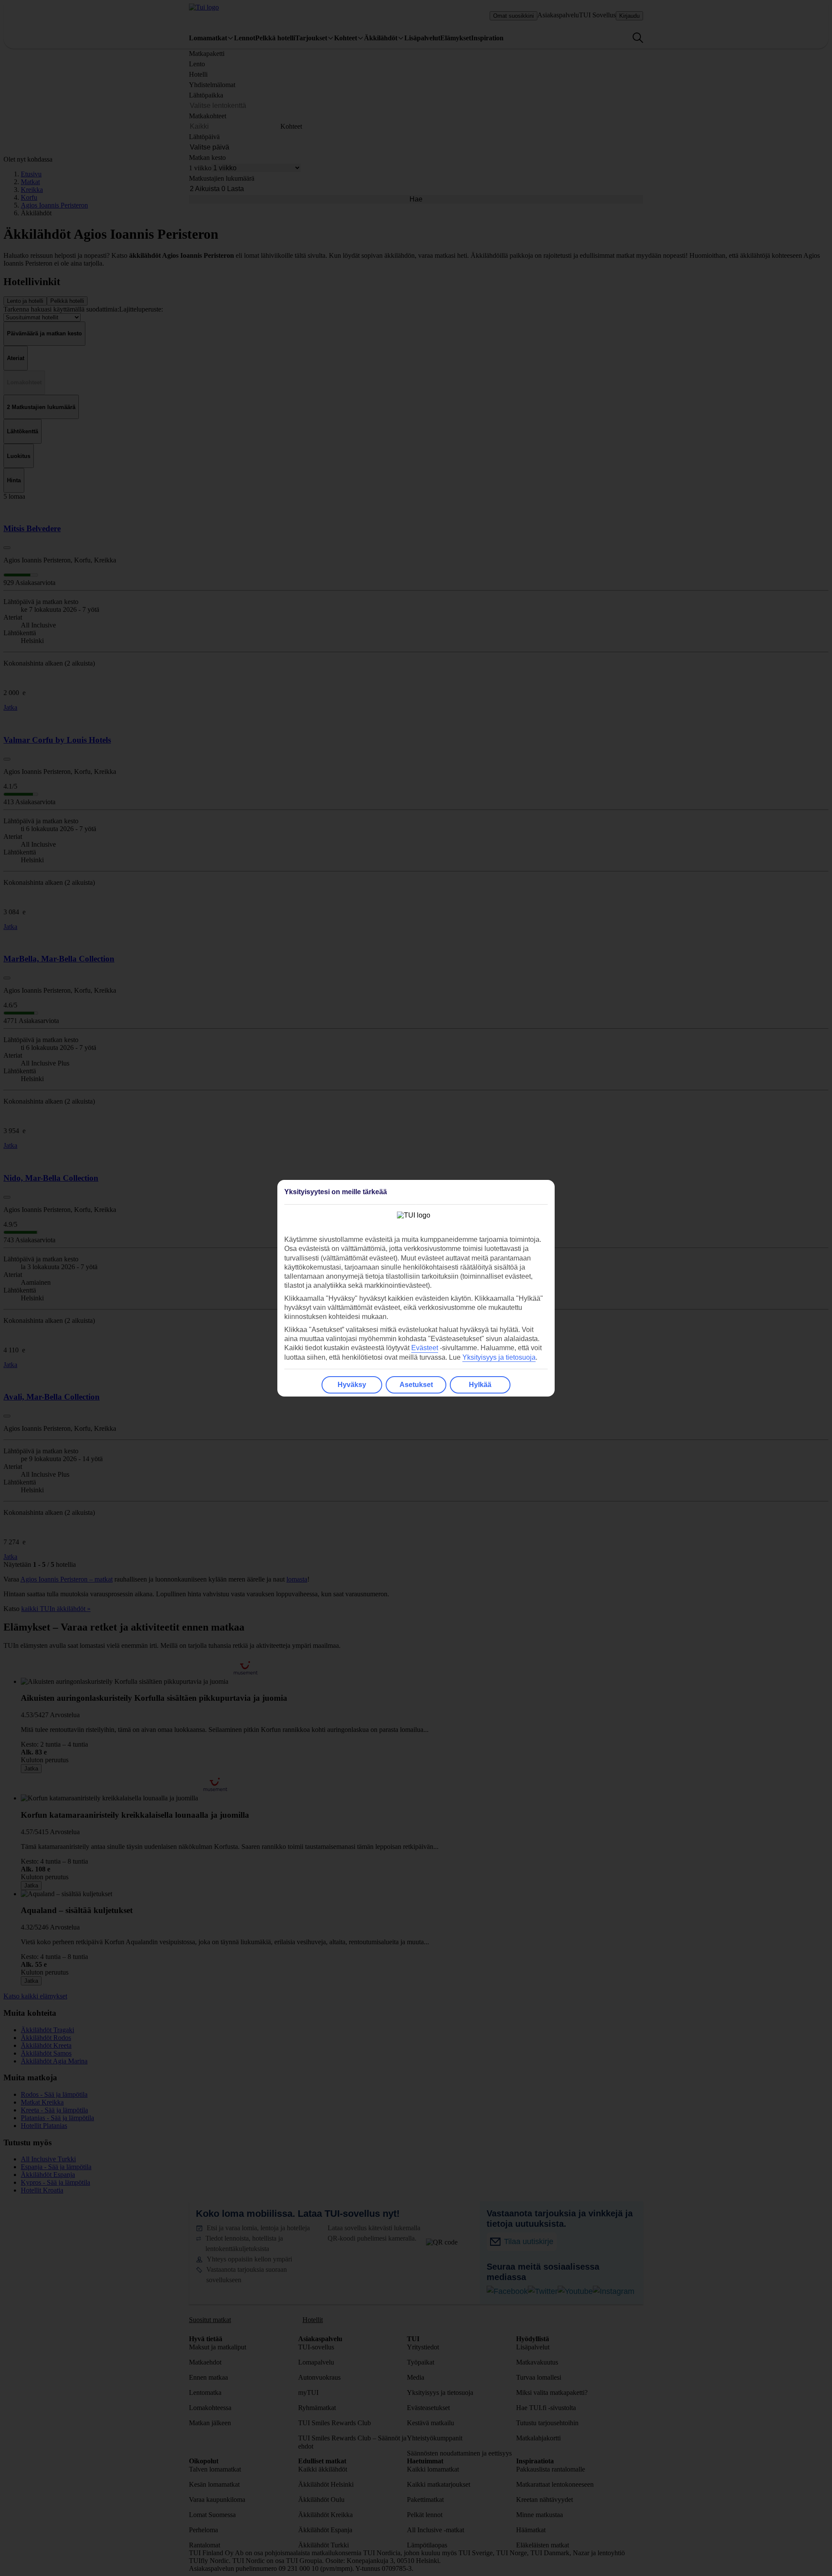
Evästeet (425, 1348)
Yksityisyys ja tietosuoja (499, 1357)
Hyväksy (352, 1385)
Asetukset (416, 1385)
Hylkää (480, 1385)
